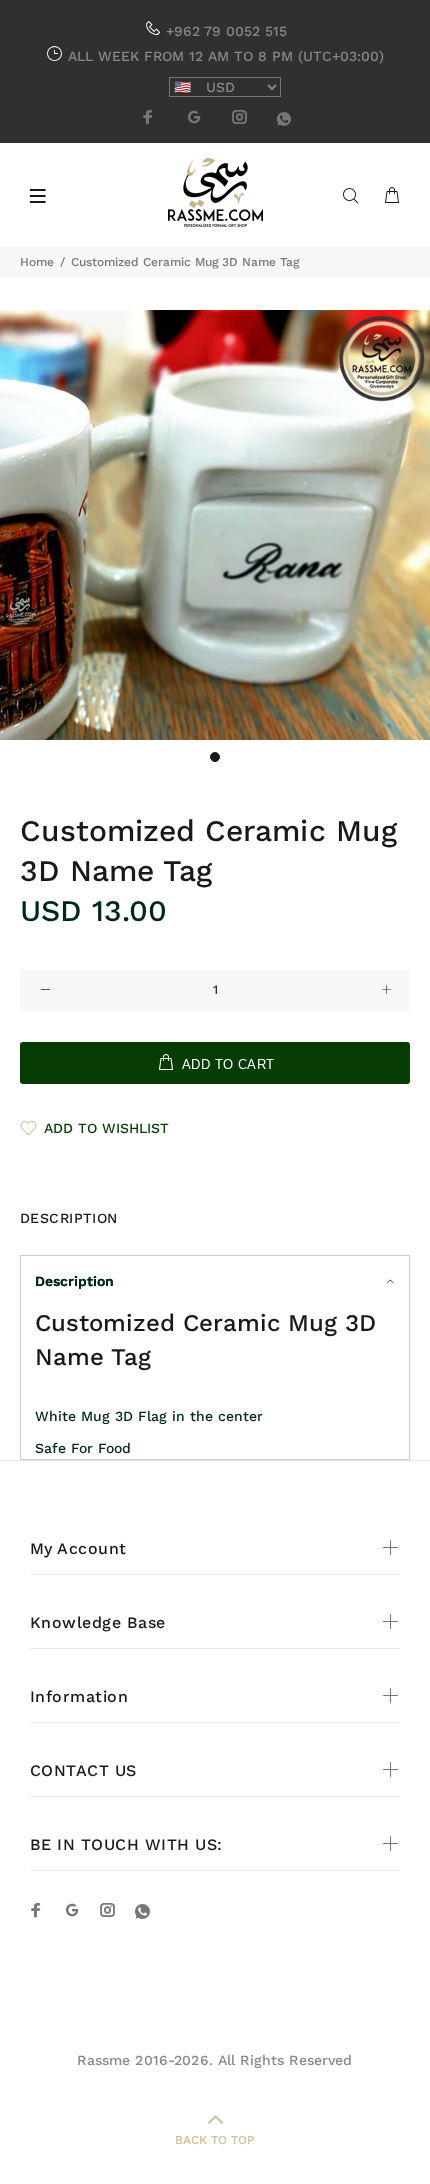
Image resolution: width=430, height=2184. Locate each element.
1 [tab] (215, 757)
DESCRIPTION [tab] (69, 1218)
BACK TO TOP (215, 2140)
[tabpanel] (215, 525)
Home (37, 262)
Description (74, 1281)
